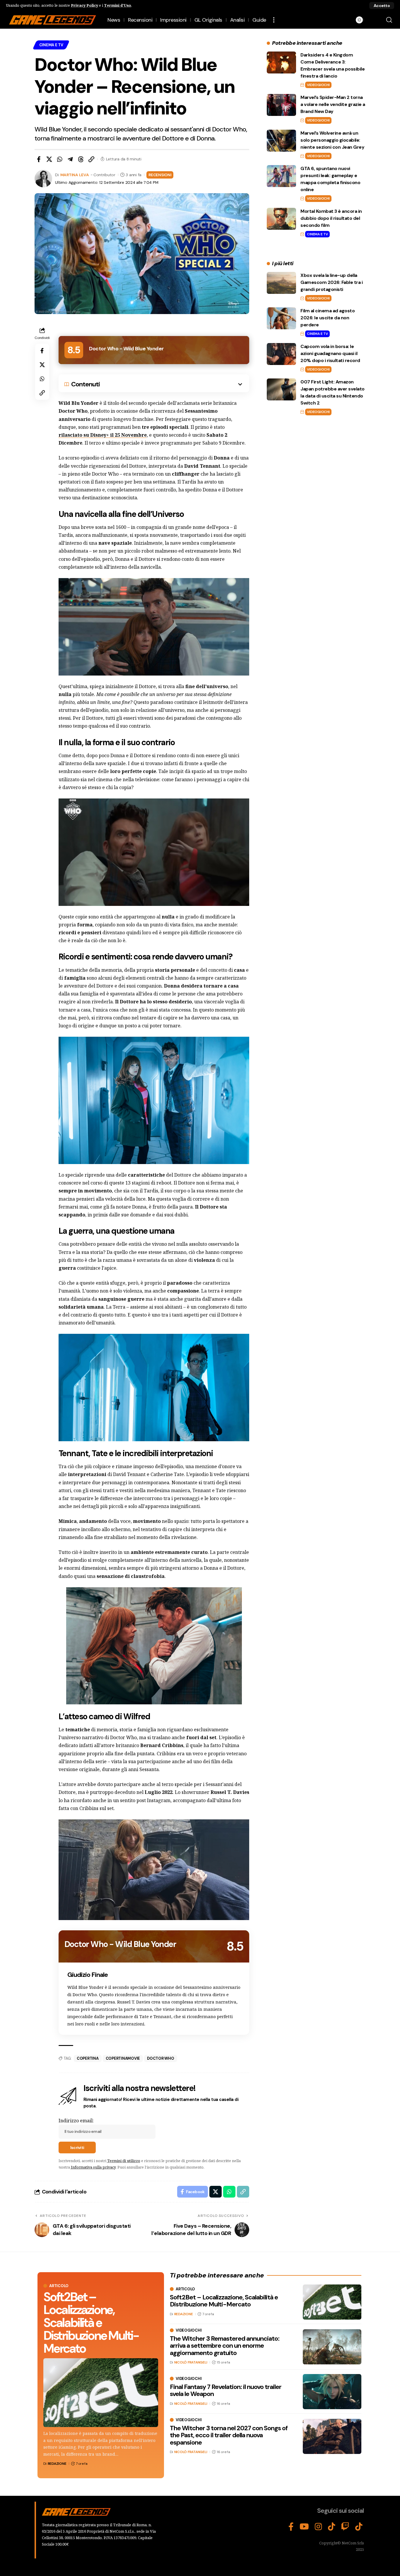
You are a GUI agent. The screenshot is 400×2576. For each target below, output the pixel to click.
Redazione (57, 2464)
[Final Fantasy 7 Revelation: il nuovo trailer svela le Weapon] (332, 2392)
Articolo (59, 2286)
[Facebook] (291, 2527)
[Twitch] (345, 2527)
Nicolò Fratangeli (191, 2362)
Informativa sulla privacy (93, 2167)
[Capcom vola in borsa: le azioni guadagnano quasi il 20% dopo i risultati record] (281, 354)
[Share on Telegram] (70, 159)
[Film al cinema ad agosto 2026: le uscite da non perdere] (281, 318)
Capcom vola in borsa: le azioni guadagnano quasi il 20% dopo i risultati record (330, 353)
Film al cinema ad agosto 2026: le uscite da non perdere (328, 318)
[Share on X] (49, 159)
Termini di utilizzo (124, 2161)
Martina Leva (75, 175)
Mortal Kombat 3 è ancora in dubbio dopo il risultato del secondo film (331, 218)
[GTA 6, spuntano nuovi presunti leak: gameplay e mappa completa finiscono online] (281, 176)
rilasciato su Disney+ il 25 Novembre (103, 435)
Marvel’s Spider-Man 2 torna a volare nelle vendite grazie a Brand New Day (333, 104)
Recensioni (160, 175)
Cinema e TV (51, 45)
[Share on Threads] (81, 159)
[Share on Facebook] (39, 159)
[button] (382, 6)
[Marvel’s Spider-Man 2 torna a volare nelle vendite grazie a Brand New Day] (281, 105)
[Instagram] (318, 2527)
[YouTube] (304, 2527)
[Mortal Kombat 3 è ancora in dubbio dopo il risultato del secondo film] (281, 219)
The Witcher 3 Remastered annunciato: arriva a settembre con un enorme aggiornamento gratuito (225, 2346)
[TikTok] (332, 2527)
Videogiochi (318, 85)
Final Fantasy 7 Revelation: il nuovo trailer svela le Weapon (226, 2390)
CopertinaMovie (123, 2058)
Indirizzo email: (76, 2121)
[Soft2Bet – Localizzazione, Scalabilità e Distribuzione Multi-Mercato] (101, 2393)
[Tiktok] (359, 2527)
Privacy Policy (84, 5)
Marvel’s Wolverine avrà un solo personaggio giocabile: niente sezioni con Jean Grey (332, 140)
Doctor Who (161, 2058)
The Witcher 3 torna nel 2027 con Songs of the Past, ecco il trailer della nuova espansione (229, 2435)
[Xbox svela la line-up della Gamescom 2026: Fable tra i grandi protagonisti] (281, 283)
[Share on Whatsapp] (60, 159)
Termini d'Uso (118, 5)
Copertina (88, 2058)
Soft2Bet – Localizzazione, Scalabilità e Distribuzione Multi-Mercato (91, 2323)
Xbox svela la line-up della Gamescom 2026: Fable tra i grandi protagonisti (331, 282)
